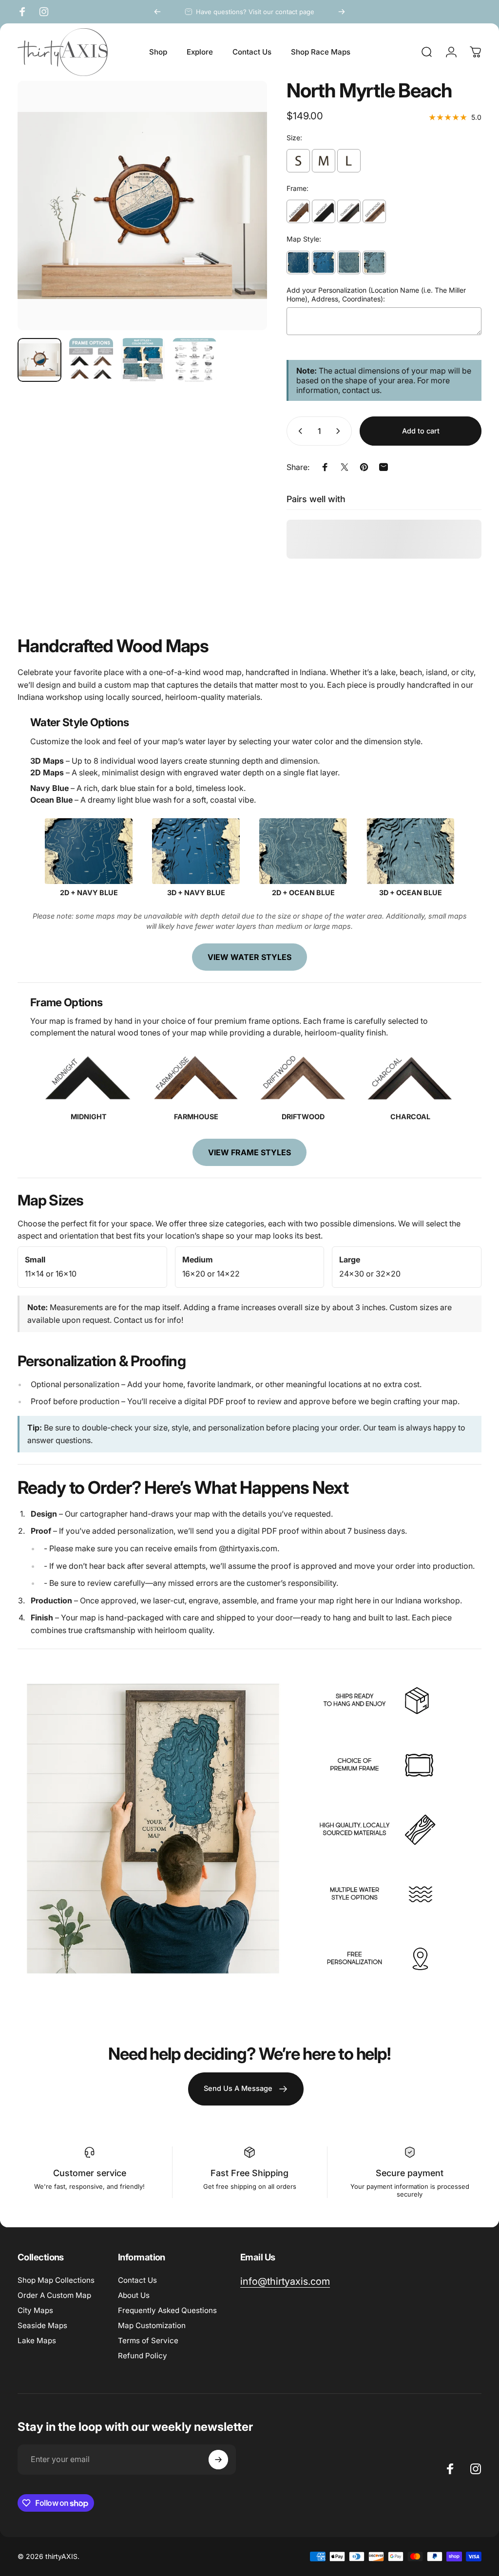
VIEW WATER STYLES (249, 957)
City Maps (35, 2310)
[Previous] (157, 12)
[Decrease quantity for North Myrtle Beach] (298, 431)
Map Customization (152, 2325)
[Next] (342, 12)
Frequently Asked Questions (167, 2310)
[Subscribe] (218, 2460)
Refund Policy (143, 2356)
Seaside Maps (42, 2325)
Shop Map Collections (56, 2280)
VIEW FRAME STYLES (249, 1152)
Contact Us (137, 2280)
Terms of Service (148, 2341)
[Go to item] (39, 360)
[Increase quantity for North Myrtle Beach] (340, 431)
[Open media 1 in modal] (142, 206)
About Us (134, 2295)
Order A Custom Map (54, 2295)
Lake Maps (37, 2341)
